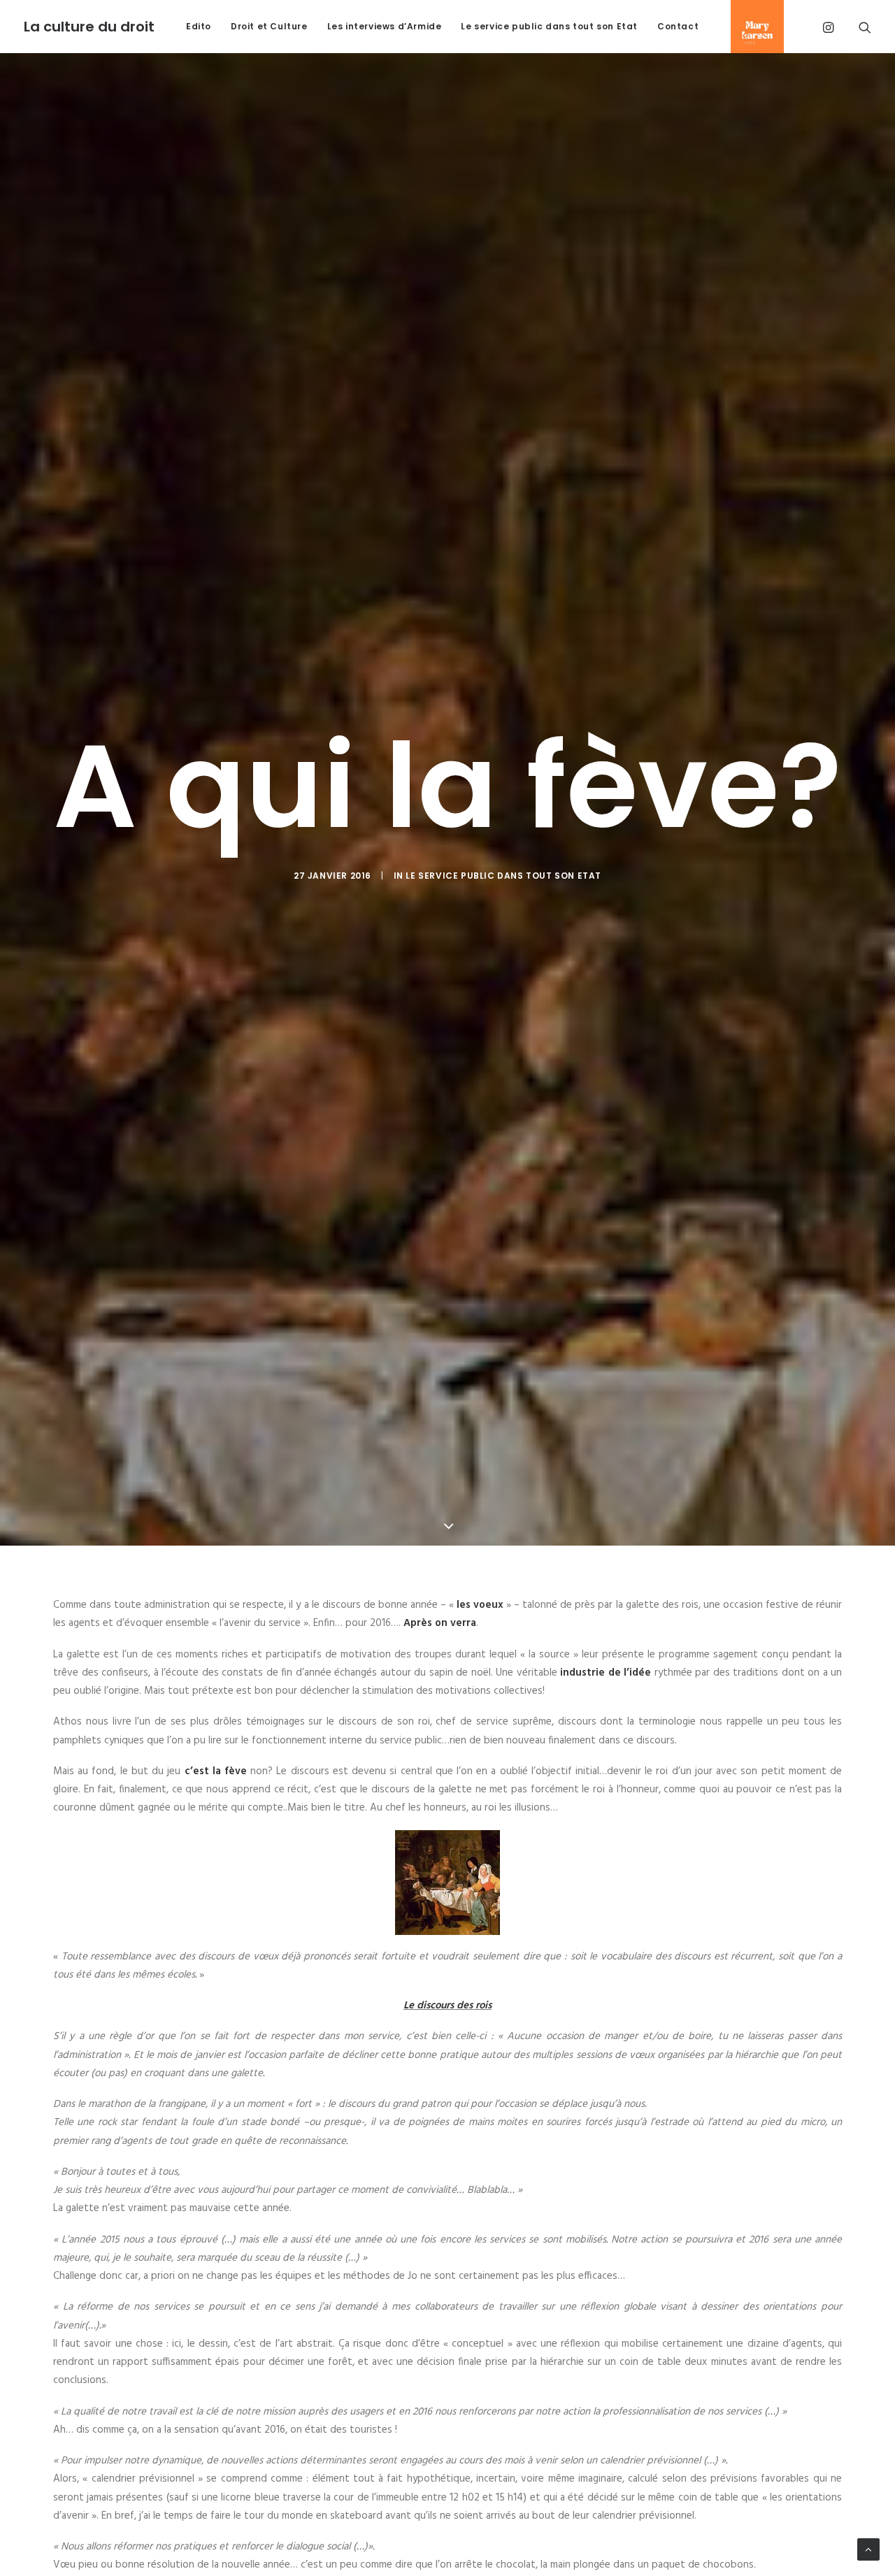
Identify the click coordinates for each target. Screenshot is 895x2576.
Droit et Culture (269, 27)
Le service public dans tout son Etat (549, 27)
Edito (199, 27)
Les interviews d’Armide (385, 27)
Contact (678, 27)
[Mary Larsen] (752, 27)
